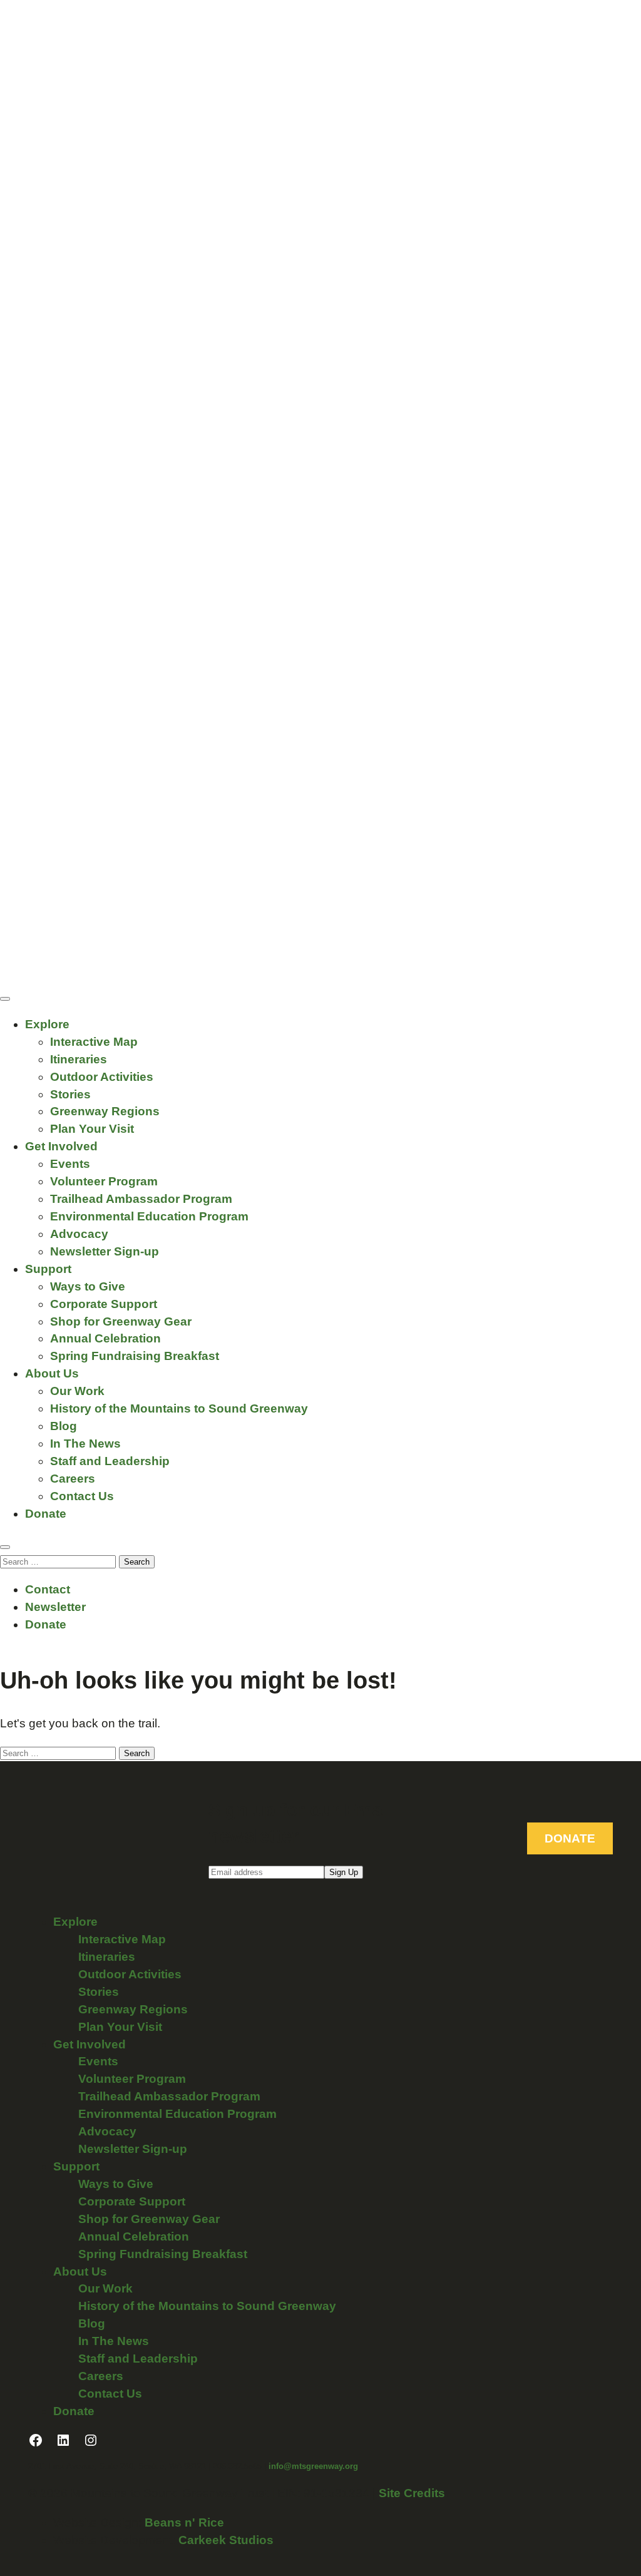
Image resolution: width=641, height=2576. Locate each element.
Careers (73, 1479)
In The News (85, 1444)
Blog (64, 1426)
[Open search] (5, 1547)
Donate (46, 1514)
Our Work (77, 1391)
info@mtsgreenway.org (313, 2466)
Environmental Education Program (149, 1216)
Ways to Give (88, 1286)
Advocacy (79, 1234)
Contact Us (82, 1496)
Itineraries (79, 1059)
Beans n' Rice (184, 2522)
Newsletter (55, 1607)
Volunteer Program (104, 1181)
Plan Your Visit (92, 1129)
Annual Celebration (105, 1338)
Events (70, 1164)
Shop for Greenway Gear (121, 1321)
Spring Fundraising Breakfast (135, 1356)
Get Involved (61, 1146)
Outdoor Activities (102, 1077)
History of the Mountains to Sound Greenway (179, 1408)
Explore (47, 1024)
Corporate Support (104, 1304)
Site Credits (412, 2493)
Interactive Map (94, 1042)
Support (48, 1269)
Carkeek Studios (226, 2540)
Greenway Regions (105, 1111)
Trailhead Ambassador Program (141, 1199)
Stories (70, 1094)
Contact (48, 1589)
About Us (52, 1373)
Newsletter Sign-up (105, 1251)
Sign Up (344, 1872)
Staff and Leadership (110, 1461)
